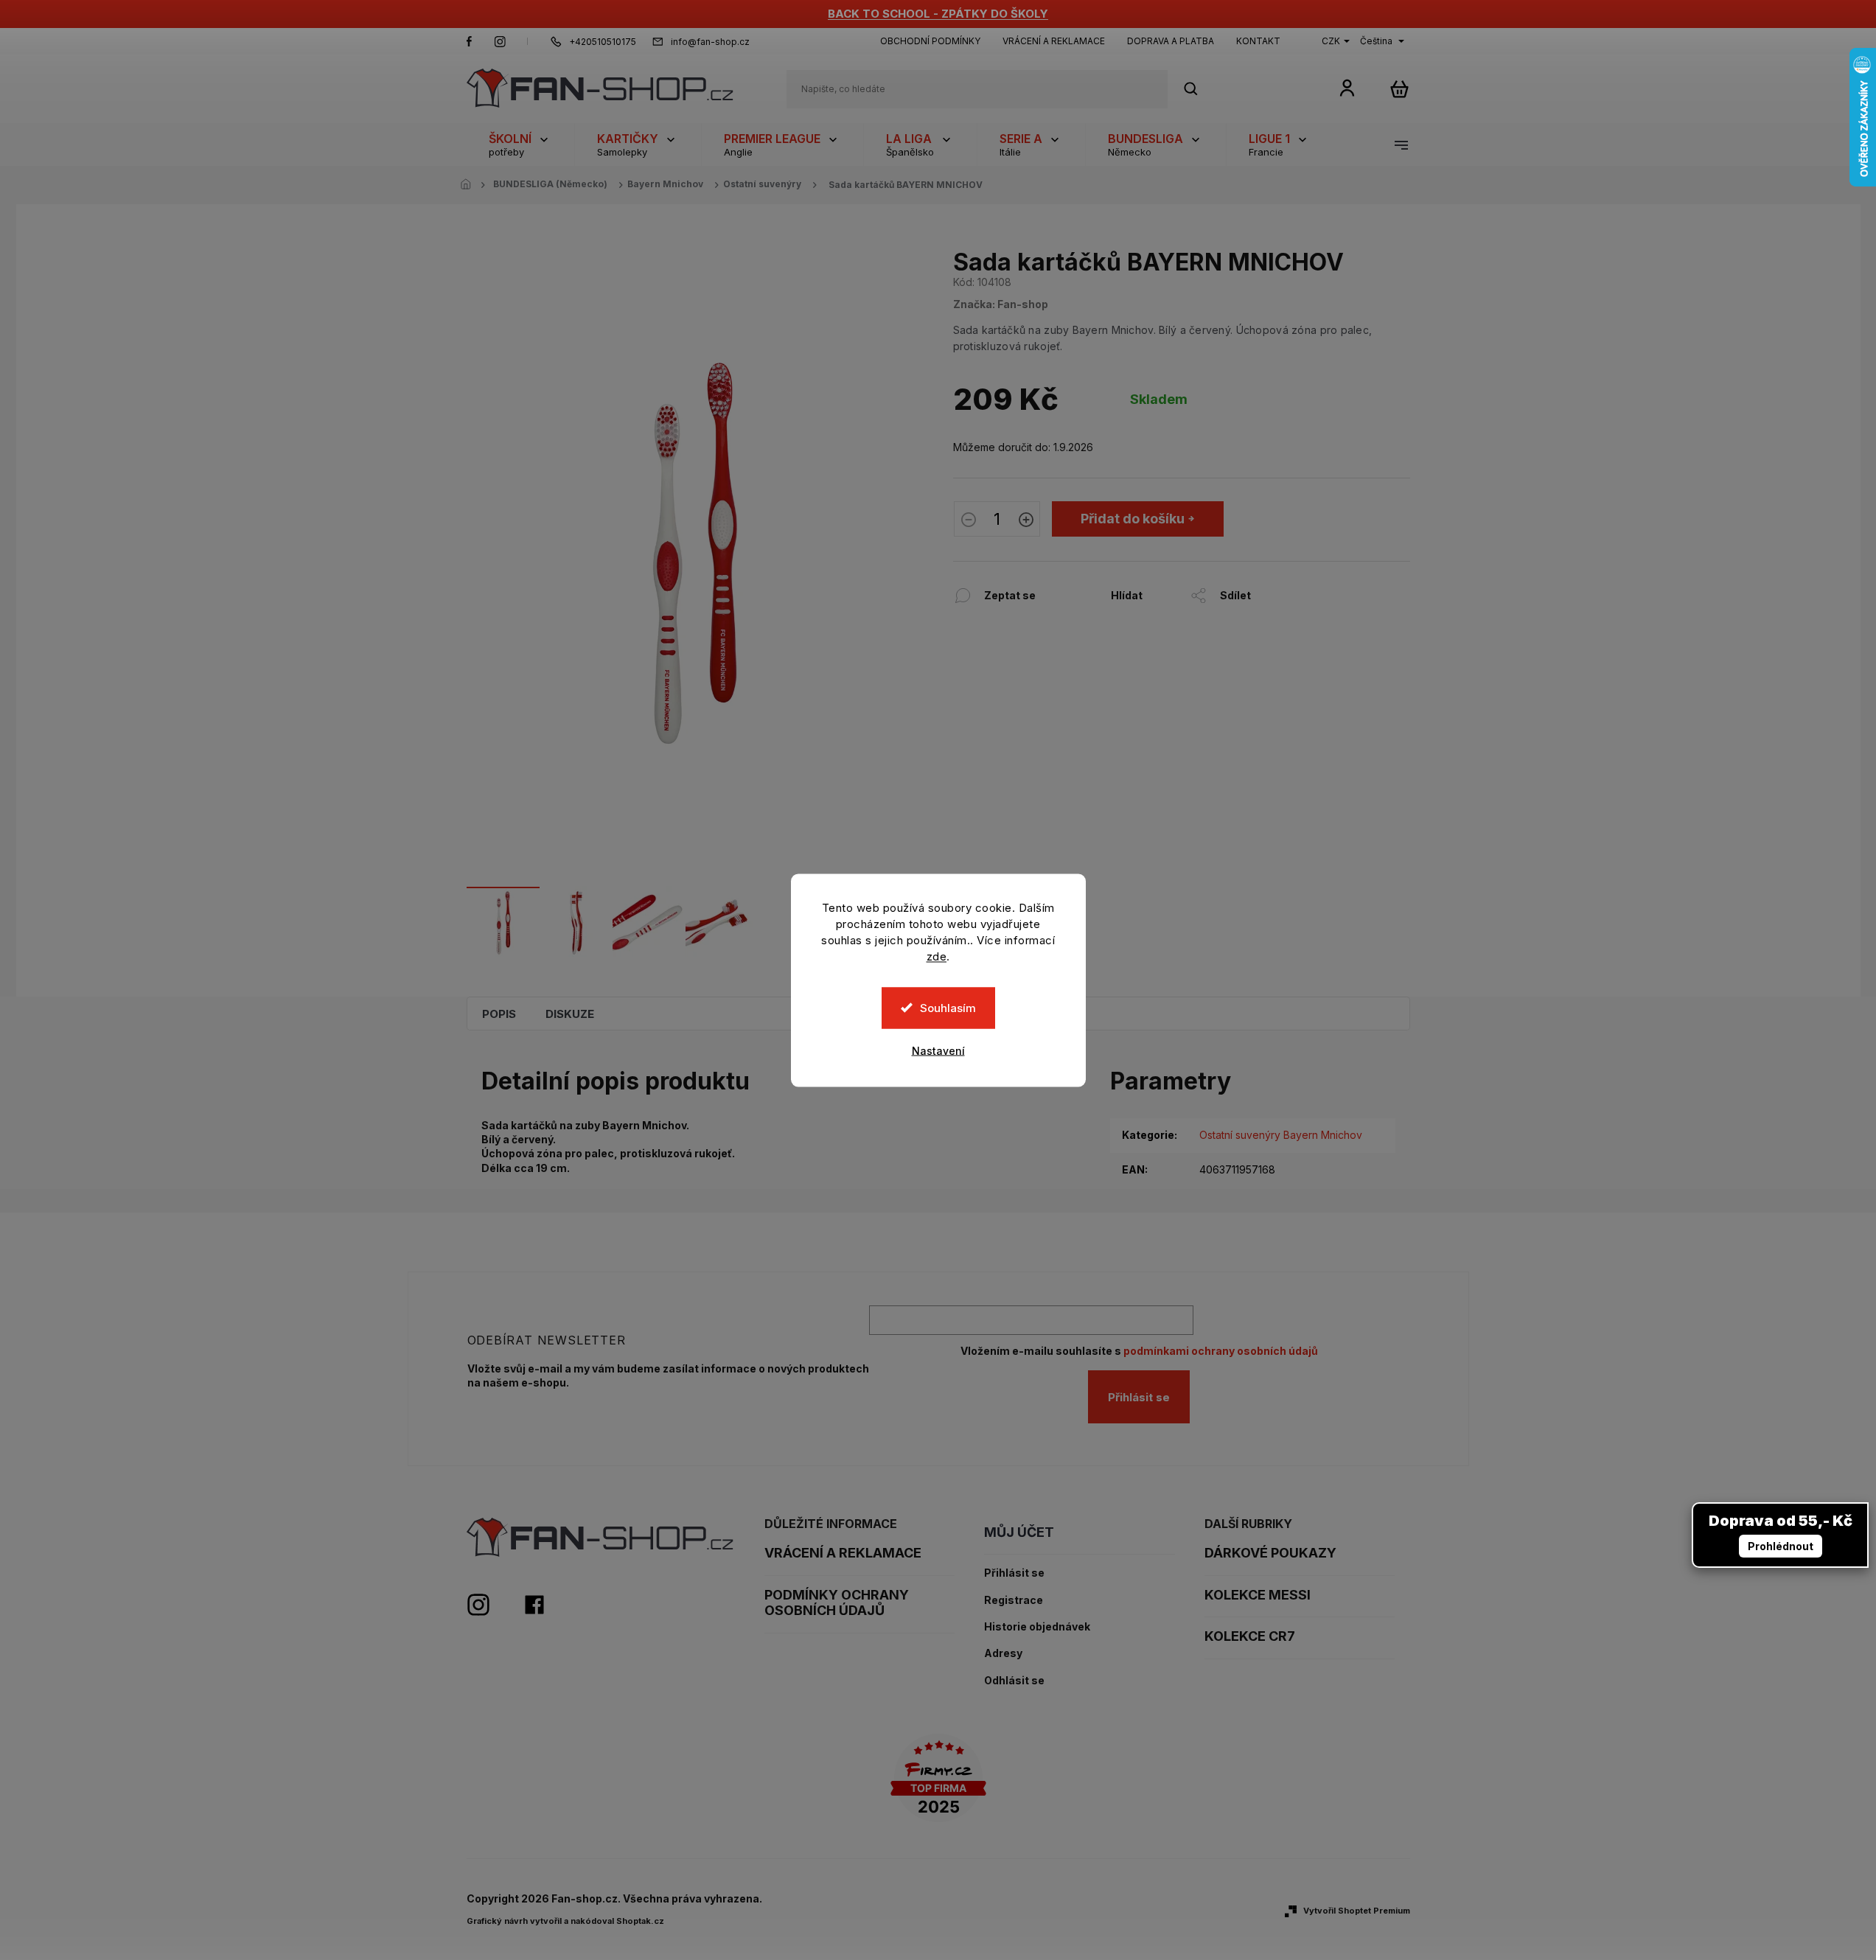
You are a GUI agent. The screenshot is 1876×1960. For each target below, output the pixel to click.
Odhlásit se (1014, 1681)
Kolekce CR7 (1250, 1636)
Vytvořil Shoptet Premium (1357, 1911)
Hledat (1199, 89)
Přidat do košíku (1133, 519)
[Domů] (470, 185)
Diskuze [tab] (570, 1014)
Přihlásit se (1139, 1397)
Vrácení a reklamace (1054, 41)
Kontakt (1258, 41)
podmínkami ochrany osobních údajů (1221, 1351)
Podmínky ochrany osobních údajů (837, 1603)
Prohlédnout (1781, 1546)
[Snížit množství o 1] (969, 521)
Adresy (1003, 1653)
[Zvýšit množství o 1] (1026, 521)
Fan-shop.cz (470, 41)
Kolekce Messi (1258, 1595)
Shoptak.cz (640, 1921)
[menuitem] (520, 144)
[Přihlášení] (1347, 87)
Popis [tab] (499, 1014)
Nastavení (938, 1050)
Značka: (1001, 304)
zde (937, 956)
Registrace (1014, 1600)
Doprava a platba (1171, 41)
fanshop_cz (500, 41)
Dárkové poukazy (1270, 1553)
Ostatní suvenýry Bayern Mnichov (1281, 1135)
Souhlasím (948, 1007)
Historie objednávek (1037, 1627)
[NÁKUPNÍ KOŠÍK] (1399, 89)
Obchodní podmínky (930, 41)
